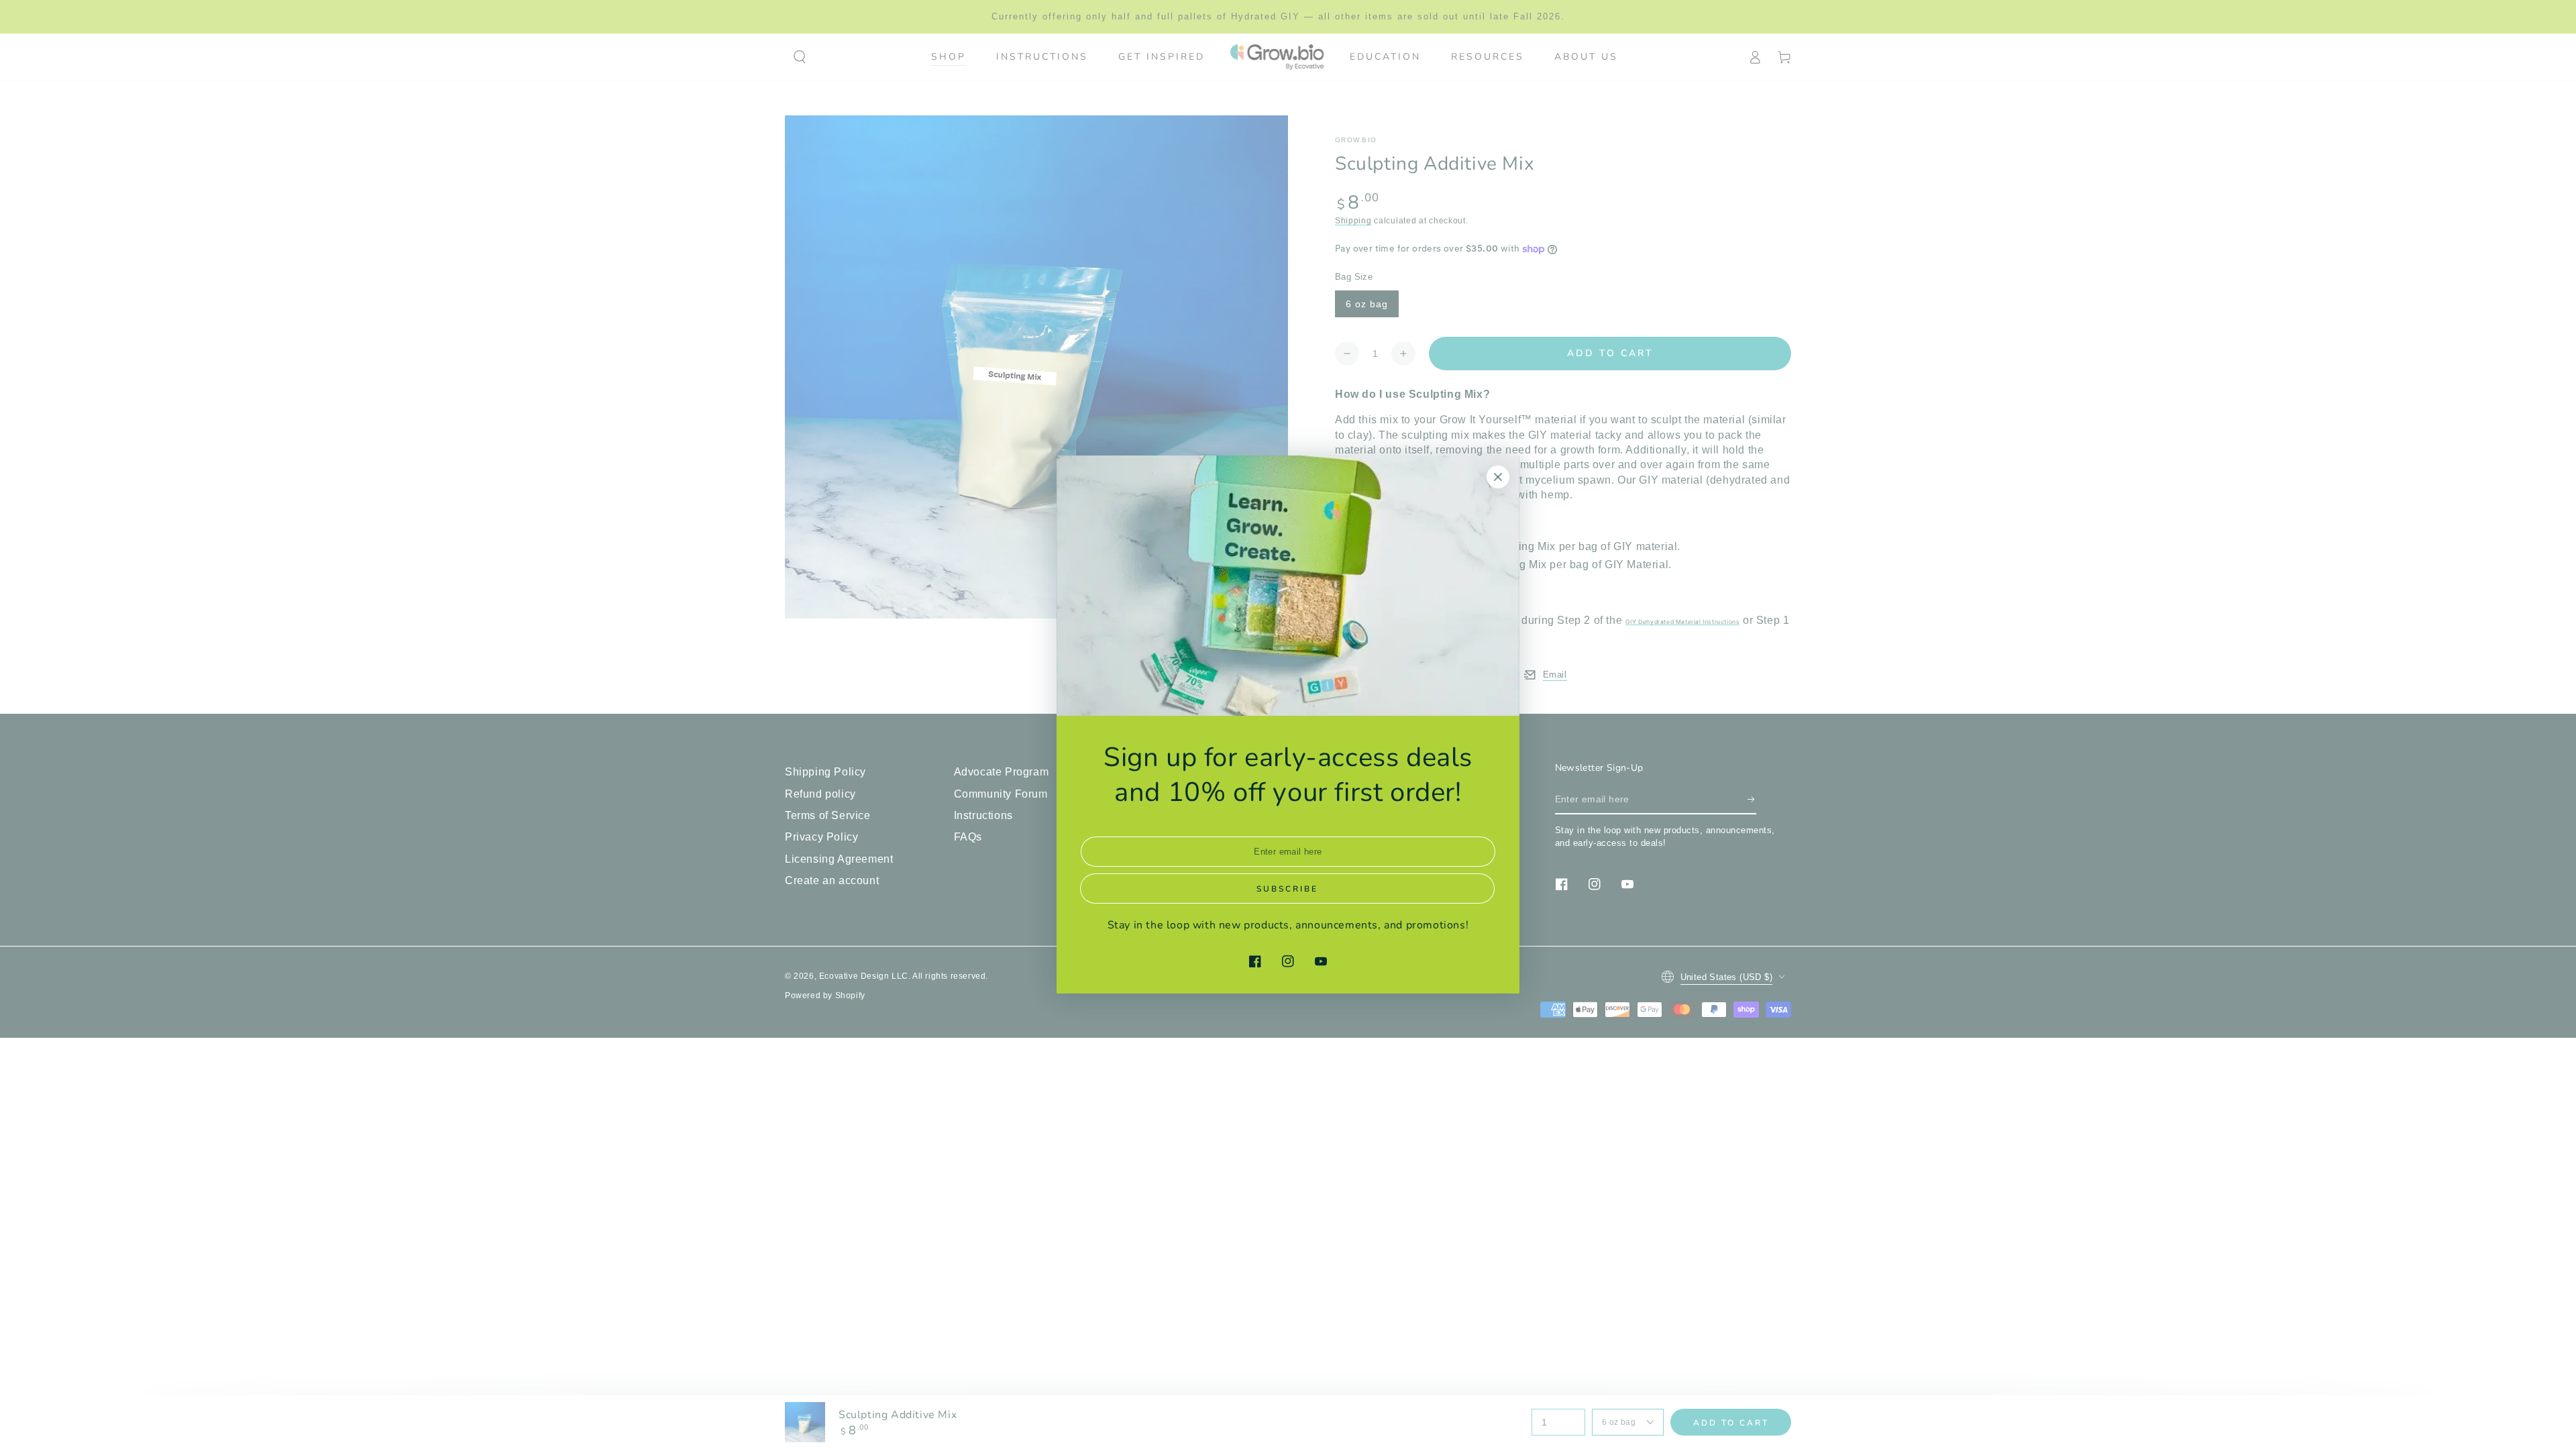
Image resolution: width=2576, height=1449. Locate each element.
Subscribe (1287, 889)
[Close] (1498, 477)
